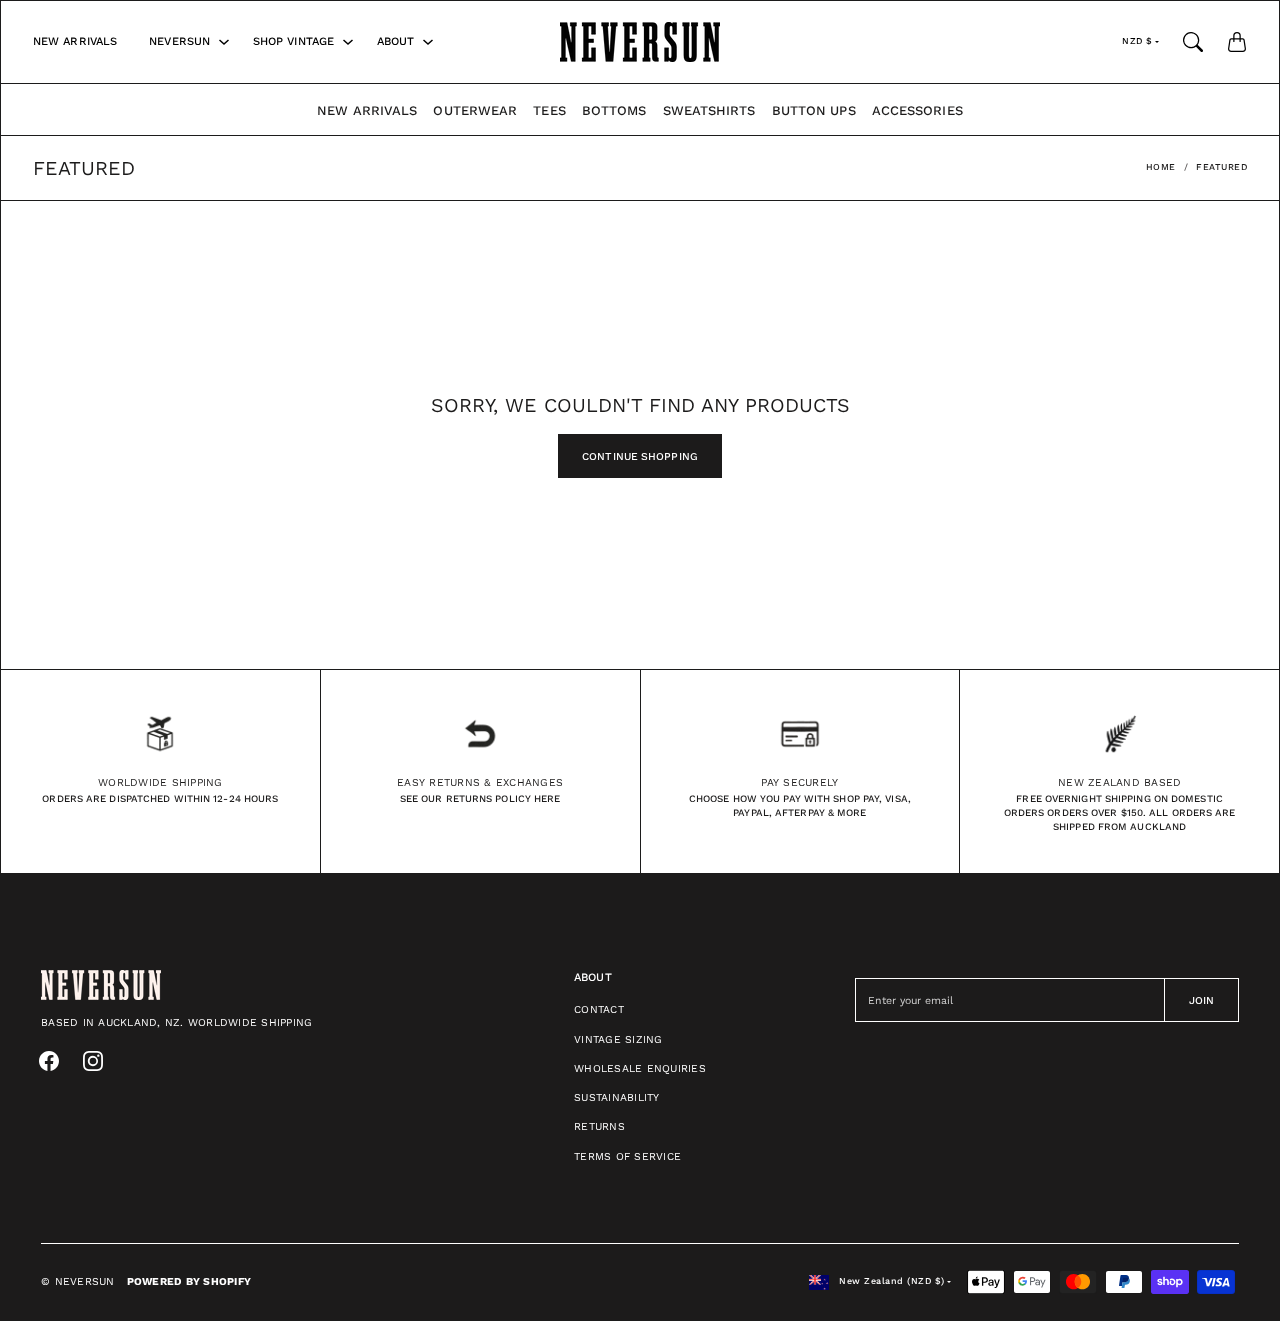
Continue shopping (640, 456)
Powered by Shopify (189, 1281)
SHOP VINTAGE (293, 41)
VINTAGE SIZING (618, 1039)
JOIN (1201, 1000)
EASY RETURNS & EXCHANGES (480, 782)
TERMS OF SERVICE (627, 1156)
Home (1161, 167)
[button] (49, 1061)
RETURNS (599, 1126)
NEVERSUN (179, 41)
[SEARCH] (1193, 42)
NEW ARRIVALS (75, 41)
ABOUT (396, 41)
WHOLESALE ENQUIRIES (640, 1068)
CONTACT (599, 1009)
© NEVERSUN (78, 1281)
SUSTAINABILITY (617, 1097)
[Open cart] (1237, 42)
